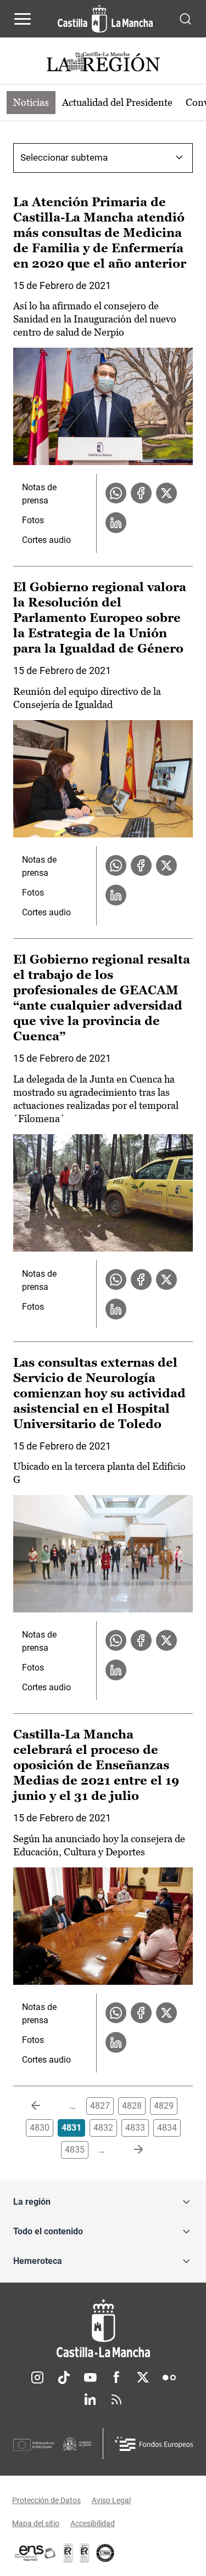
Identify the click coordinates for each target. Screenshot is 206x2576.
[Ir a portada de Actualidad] (103, 63)
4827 (100, 2106)
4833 (135, 2128)
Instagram (37, 2377)
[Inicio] (103, 2328)
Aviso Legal (111, 2500)
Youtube (90, 2377)
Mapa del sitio (36, 2523)
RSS (116, 2399)
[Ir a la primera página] (44, 2106)
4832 (103, 2128)
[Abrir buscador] (185, 18)
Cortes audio (46, 540)
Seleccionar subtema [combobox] (64, 157)
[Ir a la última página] (130, 2150)
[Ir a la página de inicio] (105, 19)
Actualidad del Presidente (117, 102)
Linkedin (90, 2399)
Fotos (33, 520)
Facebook (116, 2377)
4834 (167, 2128)
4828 (132, 2106)
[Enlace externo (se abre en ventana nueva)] (85, 2553)
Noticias (31, 102)
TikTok (64, 2377)
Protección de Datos (46, 2500)
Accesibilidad (93, 2523)
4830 (40, 2128)
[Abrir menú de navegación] (23, 19)
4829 (164, 2106)
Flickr (169, 2377)
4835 (75, 2150)
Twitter (143, 2377)
